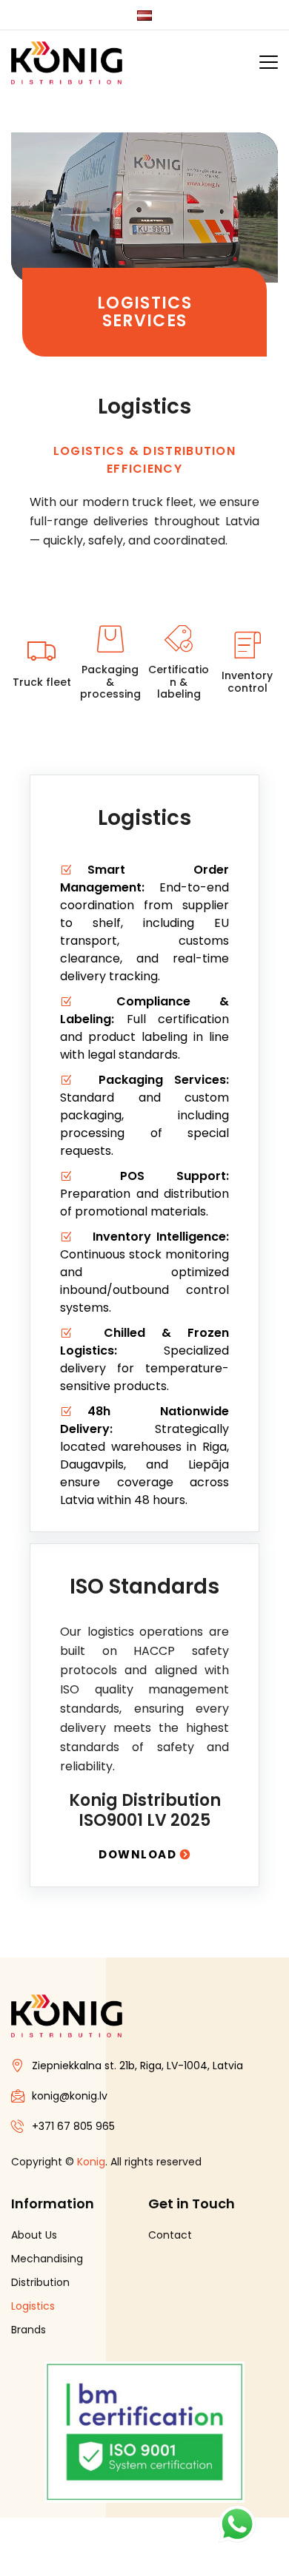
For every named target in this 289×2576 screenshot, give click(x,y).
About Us (34, 2235)
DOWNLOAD (139, 1854)
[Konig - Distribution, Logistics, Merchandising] (67, 63)
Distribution (40, 2282)
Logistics (33, 2306)
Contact (170, 2235)
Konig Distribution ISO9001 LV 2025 (145, 1810)
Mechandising (47, 2259)
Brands (29, 2330)
